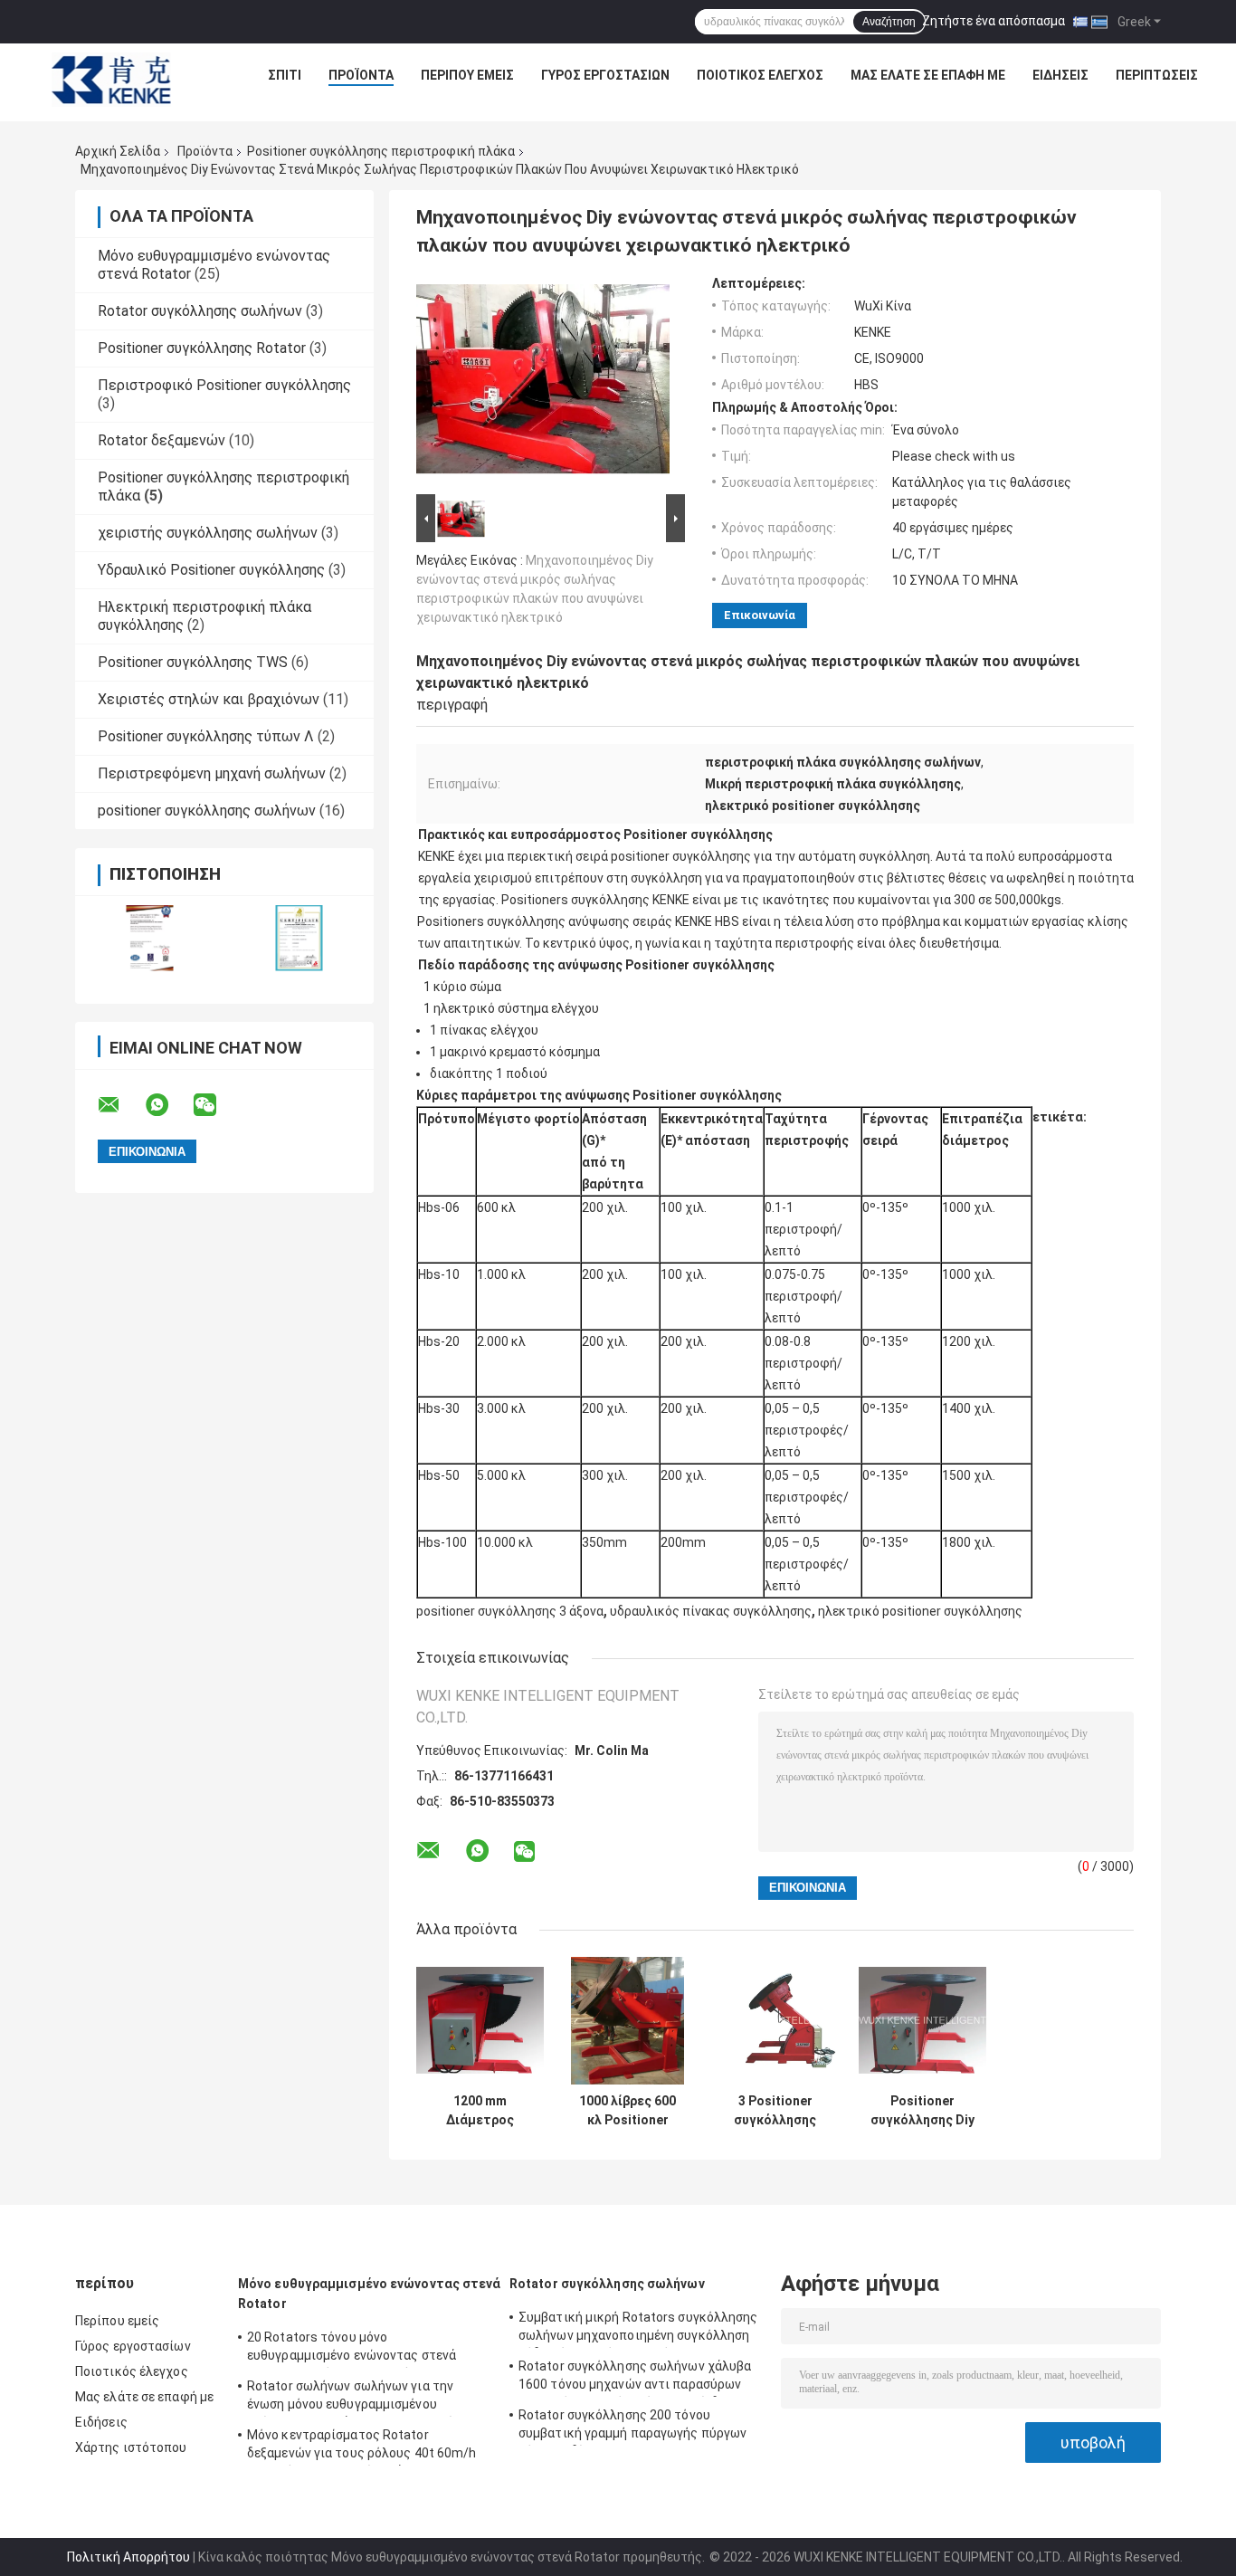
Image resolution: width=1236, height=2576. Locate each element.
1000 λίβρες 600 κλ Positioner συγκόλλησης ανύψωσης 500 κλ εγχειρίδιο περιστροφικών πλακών (628, 2111)
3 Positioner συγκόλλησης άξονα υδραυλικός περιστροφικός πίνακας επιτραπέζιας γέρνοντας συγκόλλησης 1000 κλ (775, 2111)
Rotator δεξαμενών (162, 440)
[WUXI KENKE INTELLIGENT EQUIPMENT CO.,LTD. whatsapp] (168, 1105)
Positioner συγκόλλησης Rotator (202, 348)
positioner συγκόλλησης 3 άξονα (510, 1611)
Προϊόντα (361, 75)
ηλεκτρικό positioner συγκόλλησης (920, 1611)
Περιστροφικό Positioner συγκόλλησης (224, 385)
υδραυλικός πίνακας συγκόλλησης (711, 1611)
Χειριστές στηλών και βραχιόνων (209, 699)
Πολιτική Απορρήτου (128, 2557)
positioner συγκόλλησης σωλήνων (207, 811)
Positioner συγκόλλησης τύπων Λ (206, 736)
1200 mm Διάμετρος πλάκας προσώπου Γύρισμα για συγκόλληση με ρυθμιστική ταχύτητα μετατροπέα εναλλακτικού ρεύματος (480, 2111)
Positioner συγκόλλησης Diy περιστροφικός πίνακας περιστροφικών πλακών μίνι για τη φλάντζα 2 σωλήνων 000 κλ (922, 2111)
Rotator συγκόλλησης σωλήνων (200, 311)
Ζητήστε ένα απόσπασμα (994, 21)
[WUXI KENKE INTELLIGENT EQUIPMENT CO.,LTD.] (111, 80)
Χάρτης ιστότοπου (131, 2447)
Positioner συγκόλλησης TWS (193, 662)
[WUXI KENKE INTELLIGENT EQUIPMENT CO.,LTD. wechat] (216, 1105)
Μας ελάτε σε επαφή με (928, 75)
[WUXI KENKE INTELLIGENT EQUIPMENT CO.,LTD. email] (120, 1105)
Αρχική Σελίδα (118, 151)
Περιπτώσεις (1157, 75)
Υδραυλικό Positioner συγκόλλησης (211, 570)
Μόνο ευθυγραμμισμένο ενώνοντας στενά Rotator (370, 2294)
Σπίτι (285, 75)
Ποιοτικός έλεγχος (760, 75)
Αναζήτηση (889, 22)
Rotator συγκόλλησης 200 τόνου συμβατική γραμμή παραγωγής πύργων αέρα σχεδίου (632, 2427)
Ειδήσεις (1060, 75)
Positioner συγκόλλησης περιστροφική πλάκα (381, 151)
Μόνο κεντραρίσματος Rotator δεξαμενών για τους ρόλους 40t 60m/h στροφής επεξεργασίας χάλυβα (362, 2447)
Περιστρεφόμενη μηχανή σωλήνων (212, 773)
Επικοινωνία (760, 615)
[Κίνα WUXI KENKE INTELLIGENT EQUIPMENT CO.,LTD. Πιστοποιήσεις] (150, 938)
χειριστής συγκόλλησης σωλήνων (208, 533)
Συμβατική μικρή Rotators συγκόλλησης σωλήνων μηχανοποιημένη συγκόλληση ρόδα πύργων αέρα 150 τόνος (638, 2329)
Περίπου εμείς (467, 75)
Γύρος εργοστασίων (605, 75)
